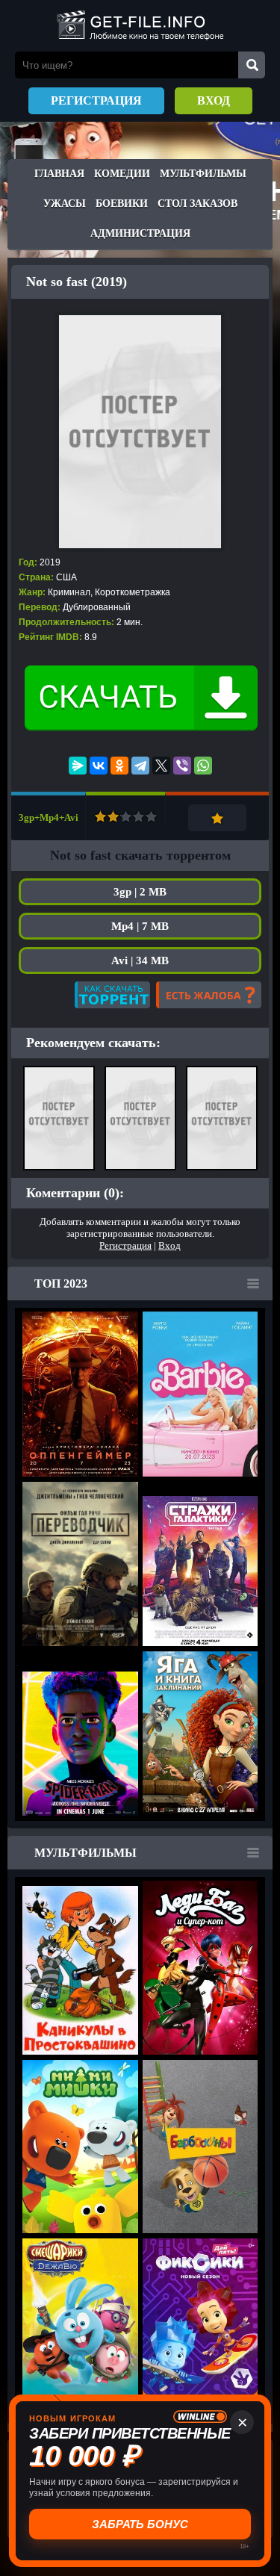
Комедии (122, 174)
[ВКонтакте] (99, 766)
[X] (161, 766)
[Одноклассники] (119, 766)
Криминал (69, 592)
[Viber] (182, 766)
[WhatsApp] (203, 766)
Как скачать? (112, 995)
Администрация (140, 233)
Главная (59, 174)
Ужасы (65, 204)
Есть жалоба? (209, 995)
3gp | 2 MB (140, 892)
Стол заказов (197, 204)
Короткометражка (133, 592)
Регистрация (96, 100)
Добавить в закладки (217, 818)
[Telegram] (140, 766)
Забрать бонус (140, 2524)
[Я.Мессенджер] (78, 766)
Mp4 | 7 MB (140, 926)
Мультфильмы (203, 174)
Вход (214, 100)
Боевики (122, 204)
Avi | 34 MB (140, 960)
